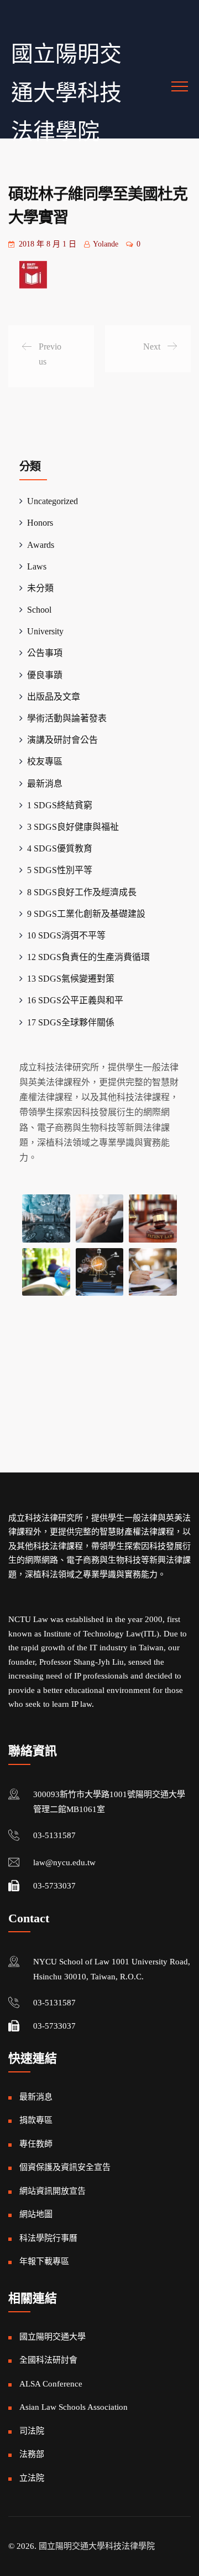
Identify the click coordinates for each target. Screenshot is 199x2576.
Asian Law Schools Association (74, 2407)
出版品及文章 (54, 697)
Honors (40, 523)
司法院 (32, 2431)
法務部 (32, 2454)
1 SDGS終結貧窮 (60, 805)
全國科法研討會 (48, 2360)
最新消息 (45, 784)
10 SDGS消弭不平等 (66, 935)
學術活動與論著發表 (67, 718)
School (39, 610)
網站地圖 (36, 2214)
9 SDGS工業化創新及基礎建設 (86, 914)
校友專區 (45, 761)
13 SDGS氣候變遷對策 (71, 979)
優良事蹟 (45, 675)
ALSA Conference (51, 2384)
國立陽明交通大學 (53, 2337)
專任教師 (36, 2144)
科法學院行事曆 (48, 2238)
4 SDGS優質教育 (60, 848)
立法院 (32, 2478)
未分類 (40, 588)
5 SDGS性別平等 (60, 870)
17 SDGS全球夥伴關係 (71, 1022)
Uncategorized (53, 501)
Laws (37, 566)
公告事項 (45, 653)
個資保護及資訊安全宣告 (65, 2167)
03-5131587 (54, 1835)
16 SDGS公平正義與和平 (75, 1000)
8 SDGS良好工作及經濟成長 (82, 892)
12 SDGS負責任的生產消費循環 (88, 957)
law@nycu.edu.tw (64, 1862)
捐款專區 (36, 2120)
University (45, 631)
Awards (41, 545)
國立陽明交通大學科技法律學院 (66, 93)
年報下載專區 (44, 2261)
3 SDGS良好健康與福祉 (73, 827)
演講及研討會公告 (62, 740)
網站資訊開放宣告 (53, 2191)
